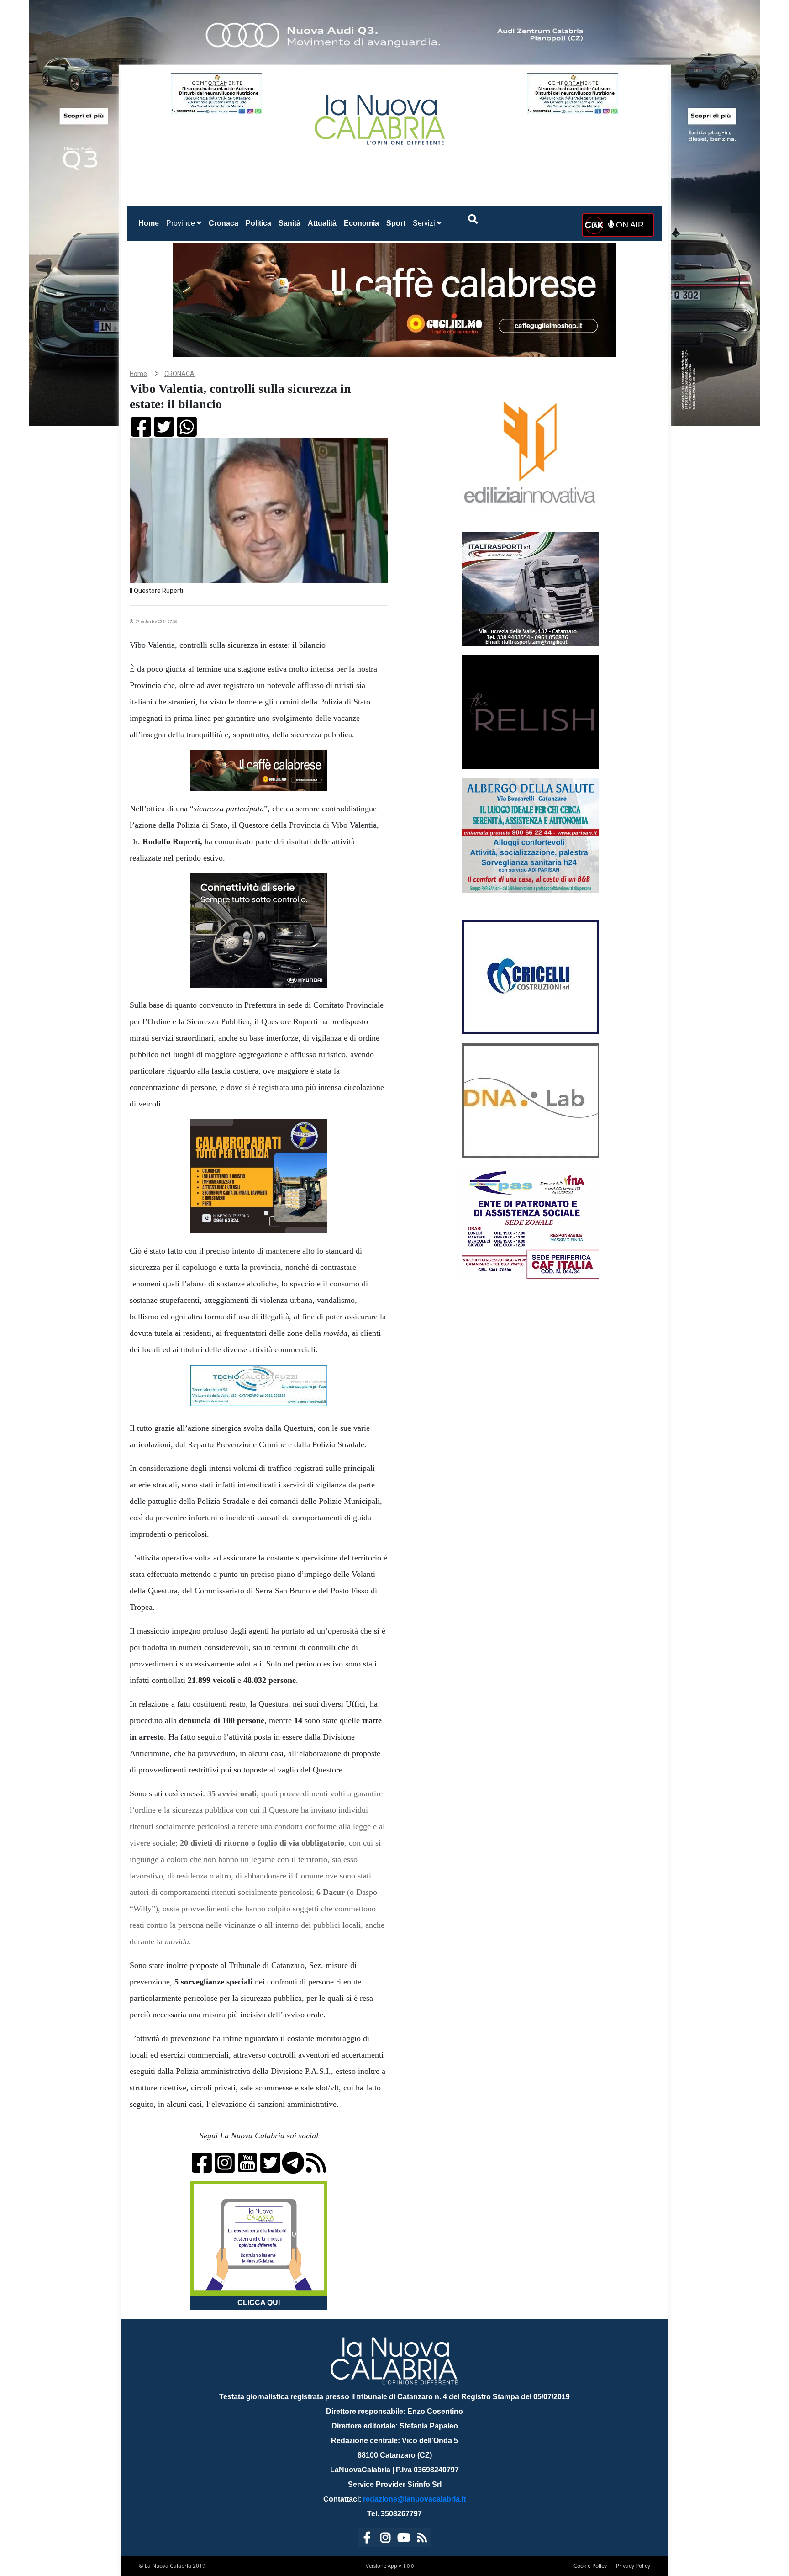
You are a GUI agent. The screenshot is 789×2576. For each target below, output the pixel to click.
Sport (396, 223)
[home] (381, 116)
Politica (258, 223)
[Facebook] (367, 2539)
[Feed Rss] (422, 2539)
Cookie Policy (590, 2566)
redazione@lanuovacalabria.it (414, 2499)
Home (150, 223)
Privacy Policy (633, 2566)
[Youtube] (404, 2539)
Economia (361, 223)
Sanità (289, 223)
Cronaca (224, 223)
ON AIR (629, 225)
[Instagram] (385, 2539)
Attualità (322, 223)
